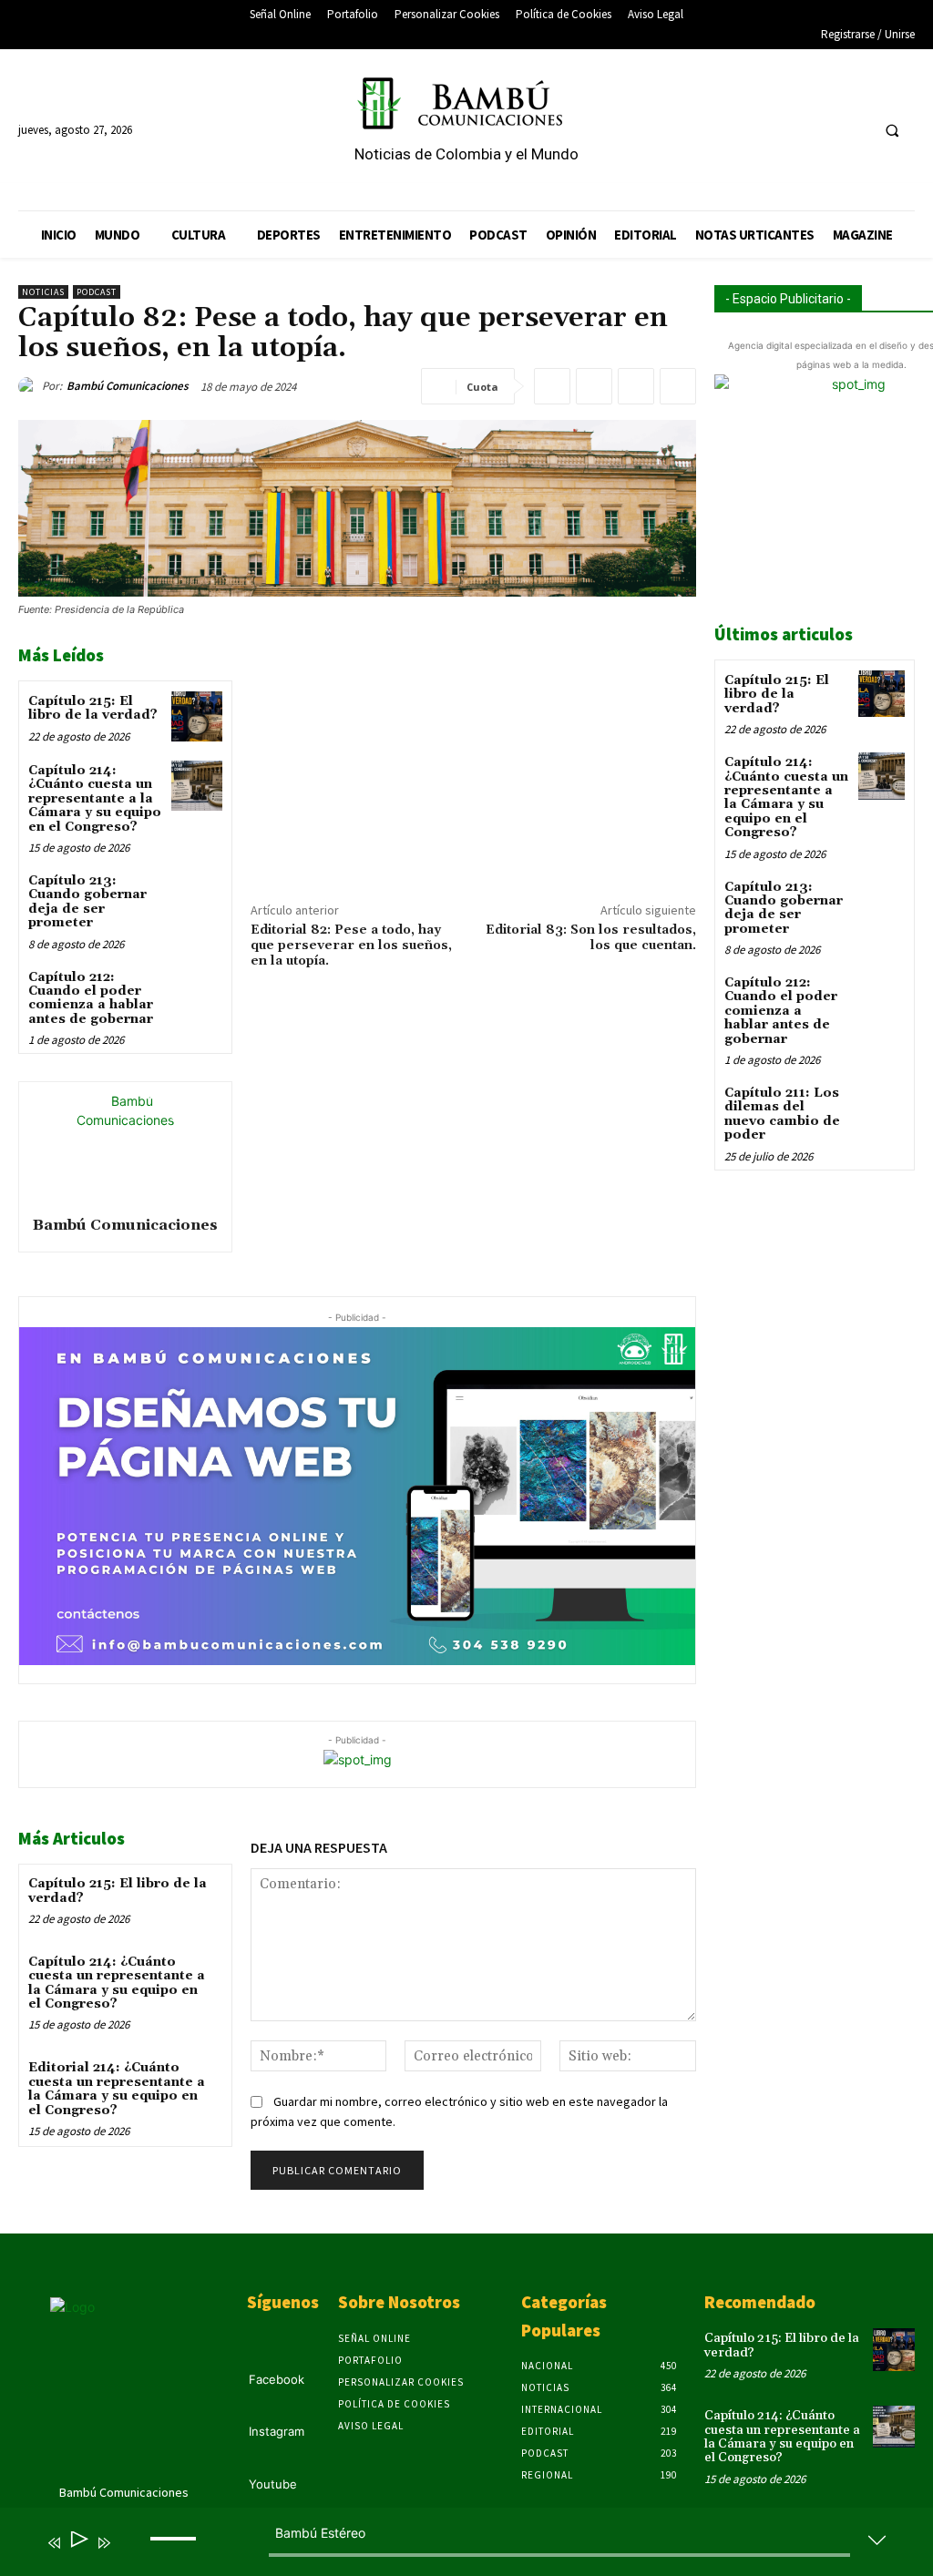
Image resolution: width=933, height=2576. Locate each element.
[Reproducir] (78, 2543)
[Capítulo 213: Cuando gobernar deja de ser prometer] (196, 896)
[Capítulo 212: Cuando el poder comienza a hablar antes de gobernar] (196, 992)
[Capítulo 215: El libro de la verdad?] (196, 716)
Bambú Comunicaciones (128, 386)
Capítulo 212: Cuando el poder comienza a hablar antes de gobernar (91, 998)
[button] (892, 130)
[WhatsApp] (678, 386)
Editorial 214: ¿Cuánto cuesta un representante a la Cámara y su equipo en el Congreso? (117, 2089)
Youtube (273, 2484)
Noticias (43, 292)
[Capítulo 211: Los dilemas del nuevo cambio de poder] (882, 1106)
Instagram (277, 2431)
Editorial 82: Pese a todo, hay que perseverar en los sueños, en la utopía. (351, 946)
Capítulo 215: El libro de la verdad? (93, 708)
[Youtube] (852, 130)
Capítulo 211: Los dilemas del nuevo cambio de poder (782, 1114)
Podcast (97, 292)
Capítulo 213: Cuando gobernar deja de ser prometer (87, 902)
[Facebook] (785, 130)
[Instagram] (819, 130)
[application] (453, 2546)
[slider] (176, 2553)
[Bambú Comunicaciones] (30, 386)
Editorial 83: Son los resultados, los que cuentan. (591, 938)
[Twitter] (594, 386)
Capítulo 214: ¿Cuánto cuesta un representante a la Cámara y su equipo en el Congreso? (95, 799)
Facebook (277, 2379)
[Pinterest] (636, 386)
